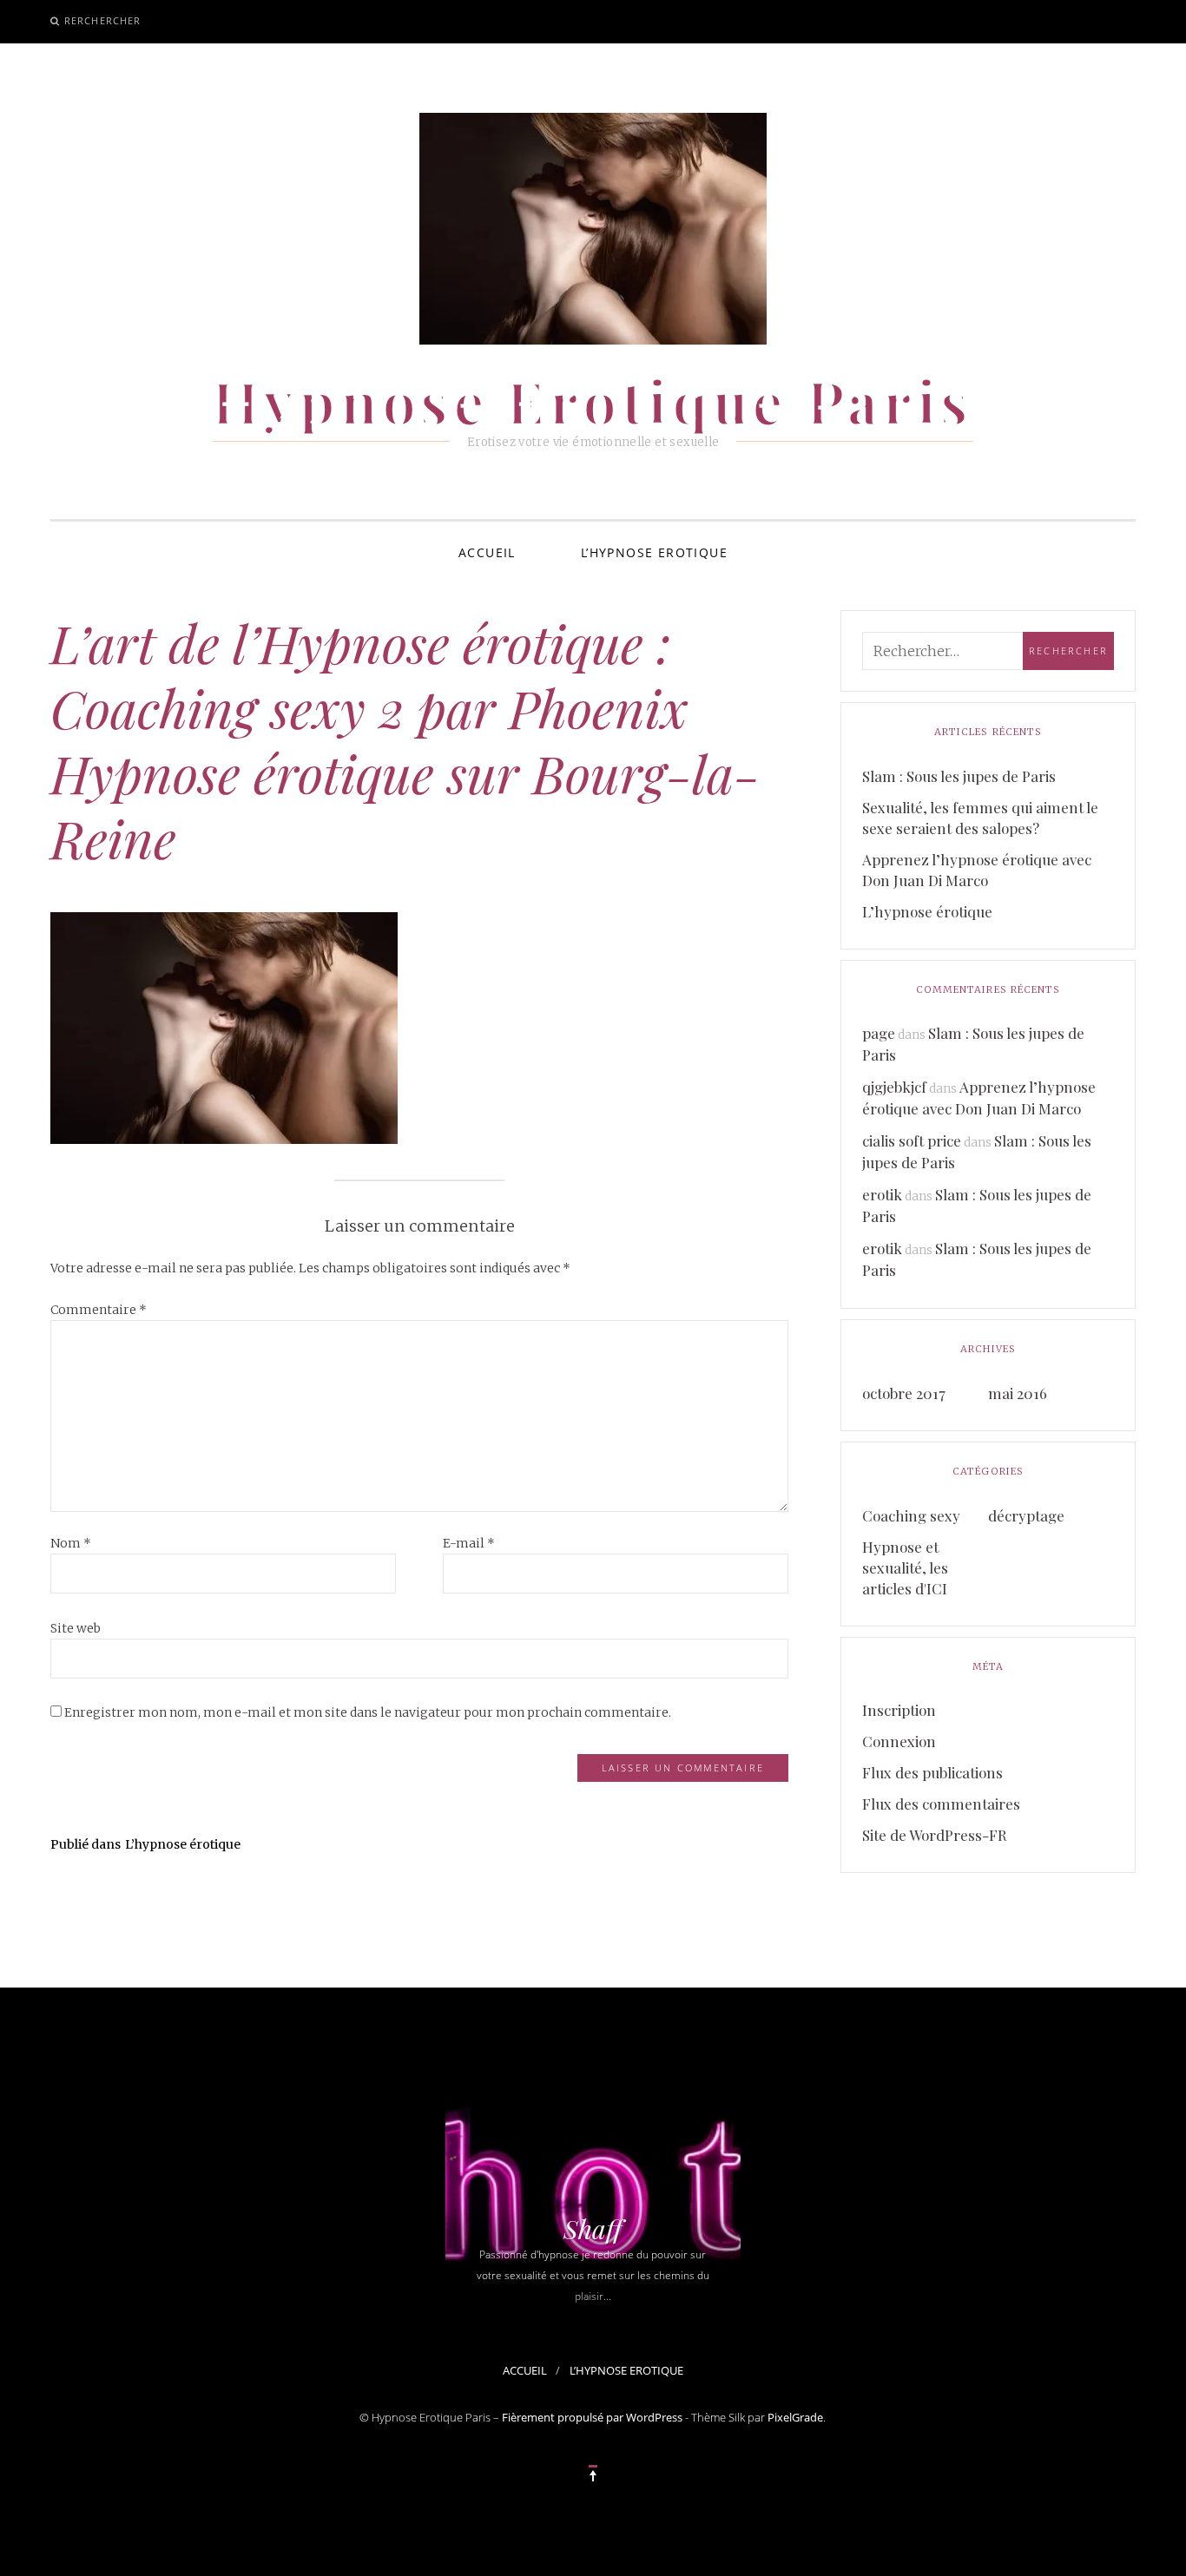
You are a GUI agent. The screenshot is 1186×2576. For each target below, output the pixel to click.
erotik (882, 1194)
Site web (76, 1628)
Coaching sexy (911, 1515)
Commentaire (99, 1310)
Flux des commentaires (941, 1804)
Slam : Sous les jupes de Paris (959, 776)
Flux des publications (932, 1772)
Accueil (487, 552)
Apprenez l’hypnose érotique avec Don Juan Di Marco (977, 870)
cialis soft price (912, 1140)
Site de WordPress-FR (935, 1835)
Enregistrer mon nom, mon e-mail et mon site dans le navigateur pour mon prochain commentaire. (368, 1712)
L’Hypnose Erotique (654, 552)
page (879, 1033)
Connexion (899, 1741)
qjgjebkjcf (894, 1087)
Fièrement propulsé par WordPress (592, 2417)
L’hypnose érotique (927, 911)
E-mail (469, 1543)
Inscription (899, 1710)
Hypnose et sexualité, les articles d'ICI (905, 1567)
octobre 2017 (904, 1393)
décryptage (1026, 1515)
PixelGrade (795, 2417)
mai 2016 (1018, 1393)
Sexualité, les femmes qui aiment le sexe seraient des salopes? (980, 818)
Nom (71, 1543)
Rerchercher (102, 20)
